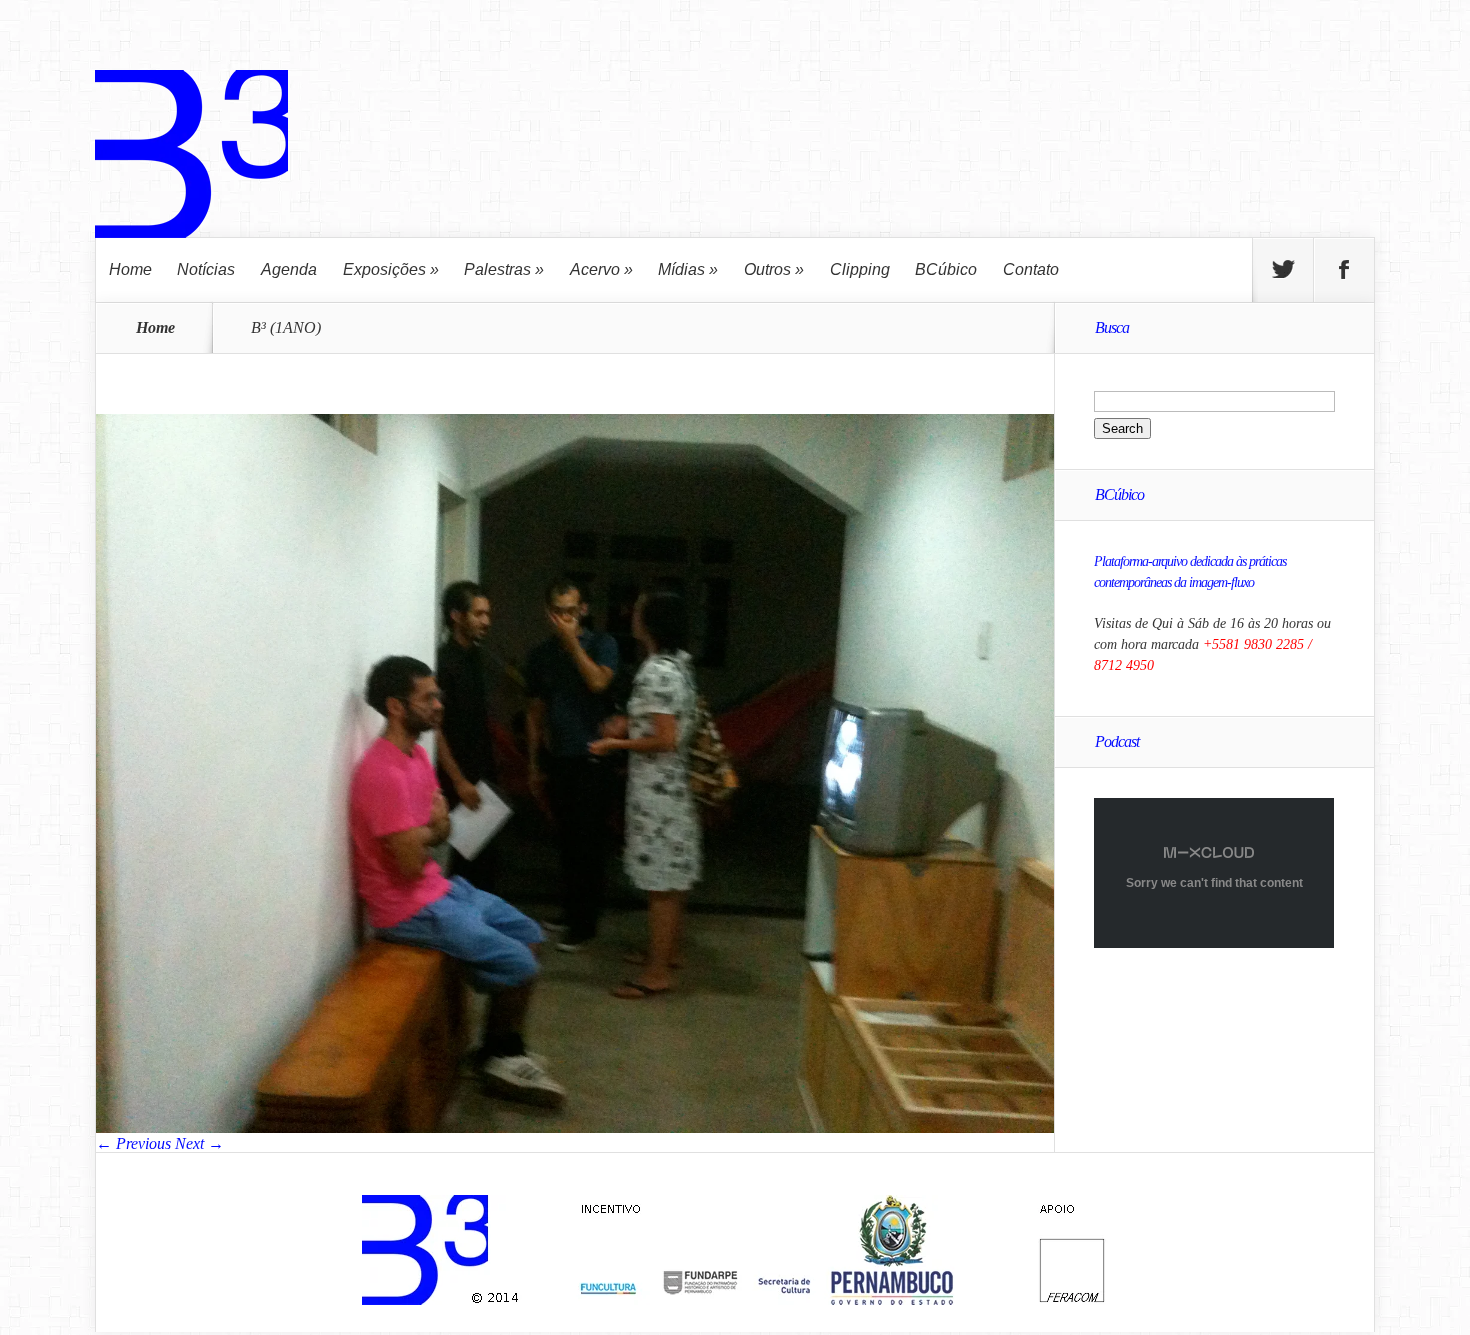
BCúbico (946, 269)
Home (130, 269)
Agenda (289, 269)
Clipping (860, 269)
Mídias (688, 269)
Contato (1031, 269)
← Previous (133, 1143)
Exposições (391, 269)
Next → (199, 1143)
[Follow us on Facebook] (1344, 270)
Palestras (504, 269)
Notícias (206, 269)
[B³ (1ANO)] (575, 1127)
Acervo (601, 269)
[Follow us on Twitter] (1283, 270)
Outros (774, 269)
